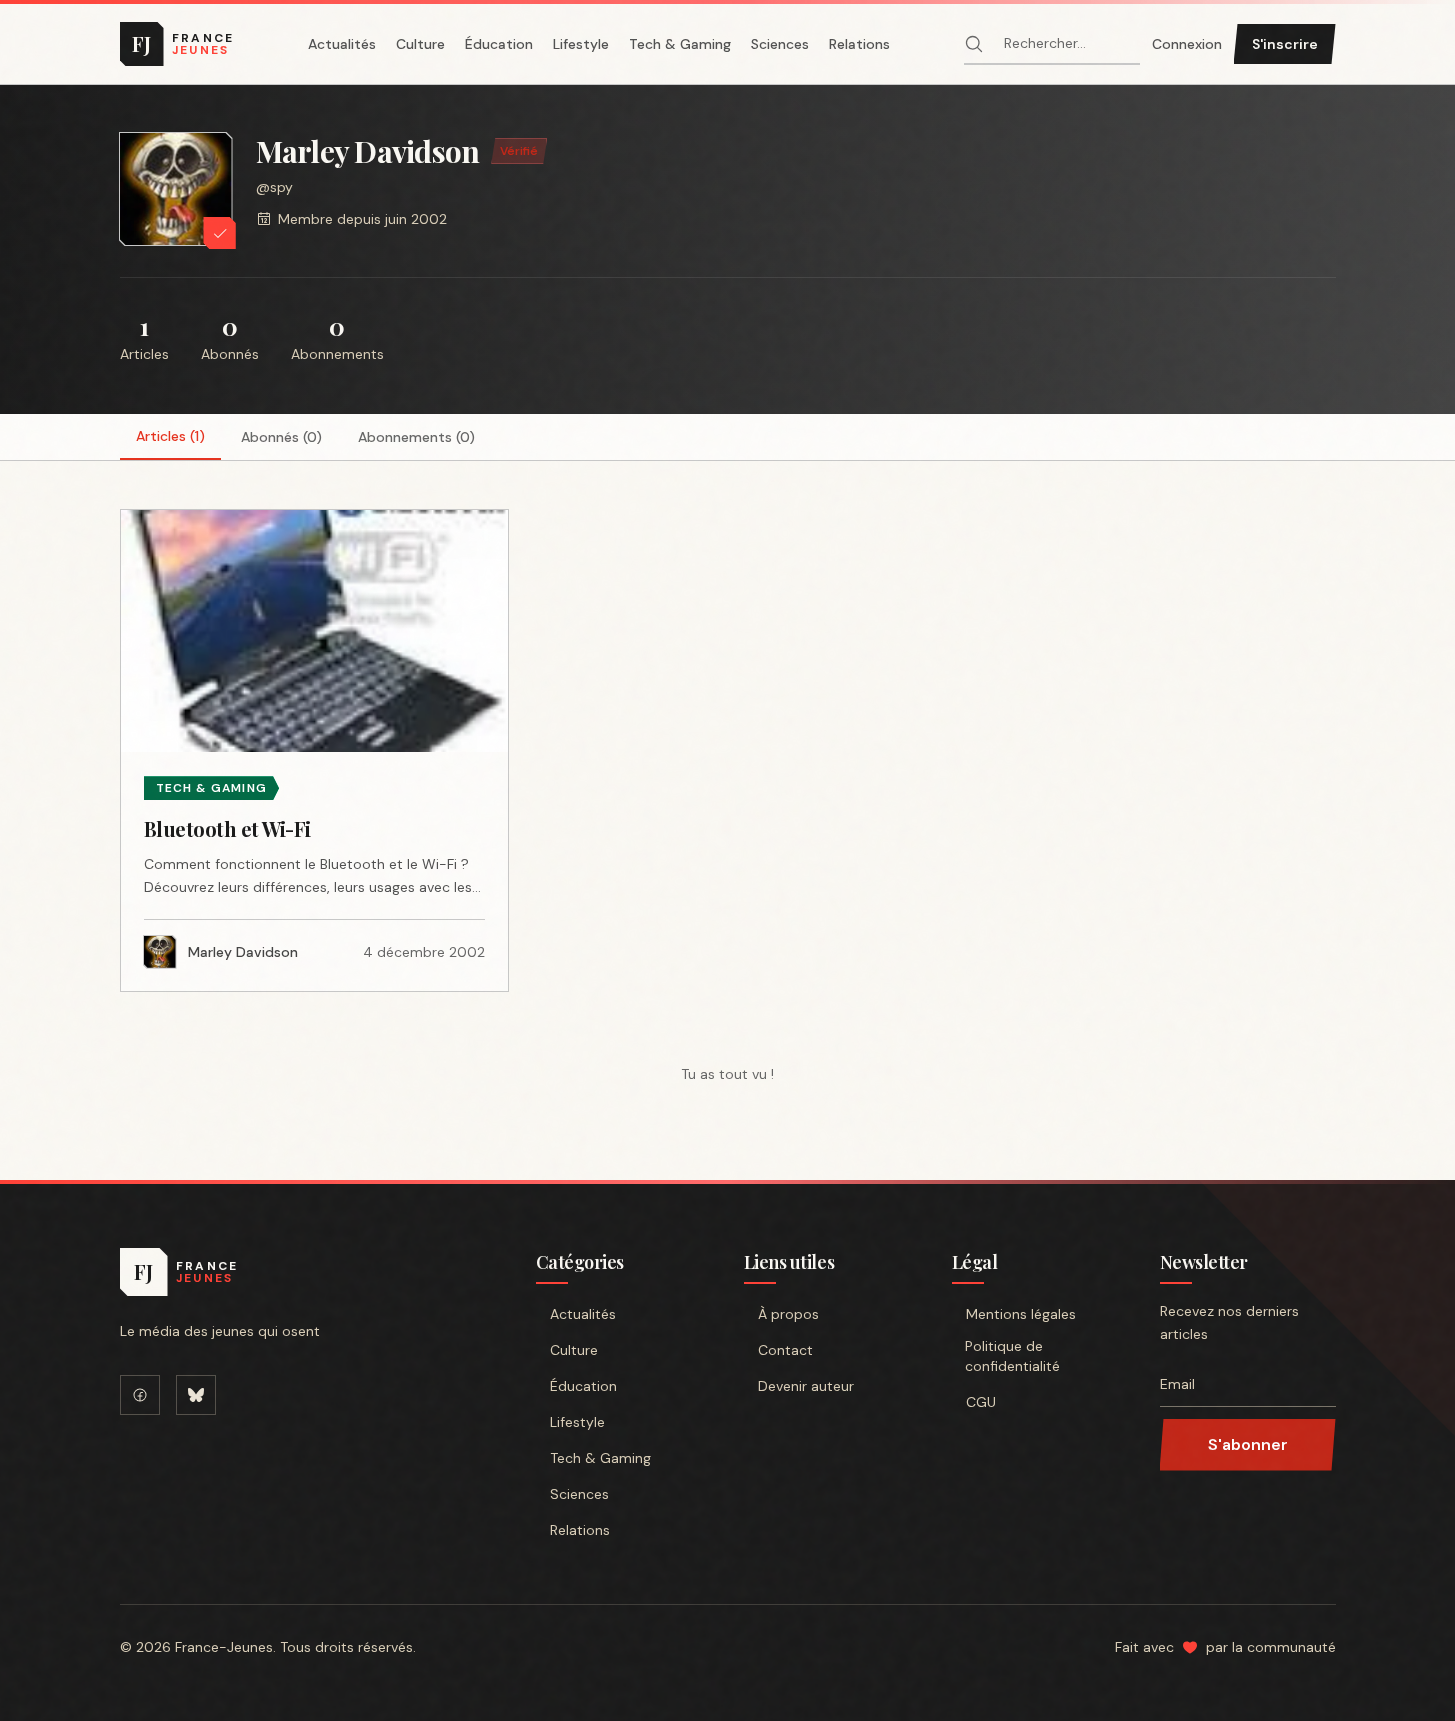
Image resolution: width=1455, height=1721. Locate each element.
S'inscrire (1285, 44)
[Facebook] (140, 1395)
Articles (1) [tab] (170, 436)
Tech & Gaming (680, 44)
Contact (785, 1350)
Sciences (780, 44)
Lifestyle (581, 44)
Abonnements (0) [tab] (416, 437)
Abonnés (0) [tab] (281, 437)
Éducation (499, 44)
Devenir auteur (806, 1386)
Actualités (342, 44)
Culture (420, 44)
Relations (859, 44)
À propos (788, 1314)
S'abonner (1248, 1444)
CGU (981, 1402)
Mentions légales (1021, 1314)
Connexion (1187, 44)
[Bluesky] (196, 1395)
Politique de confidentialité (1012, 1356)
